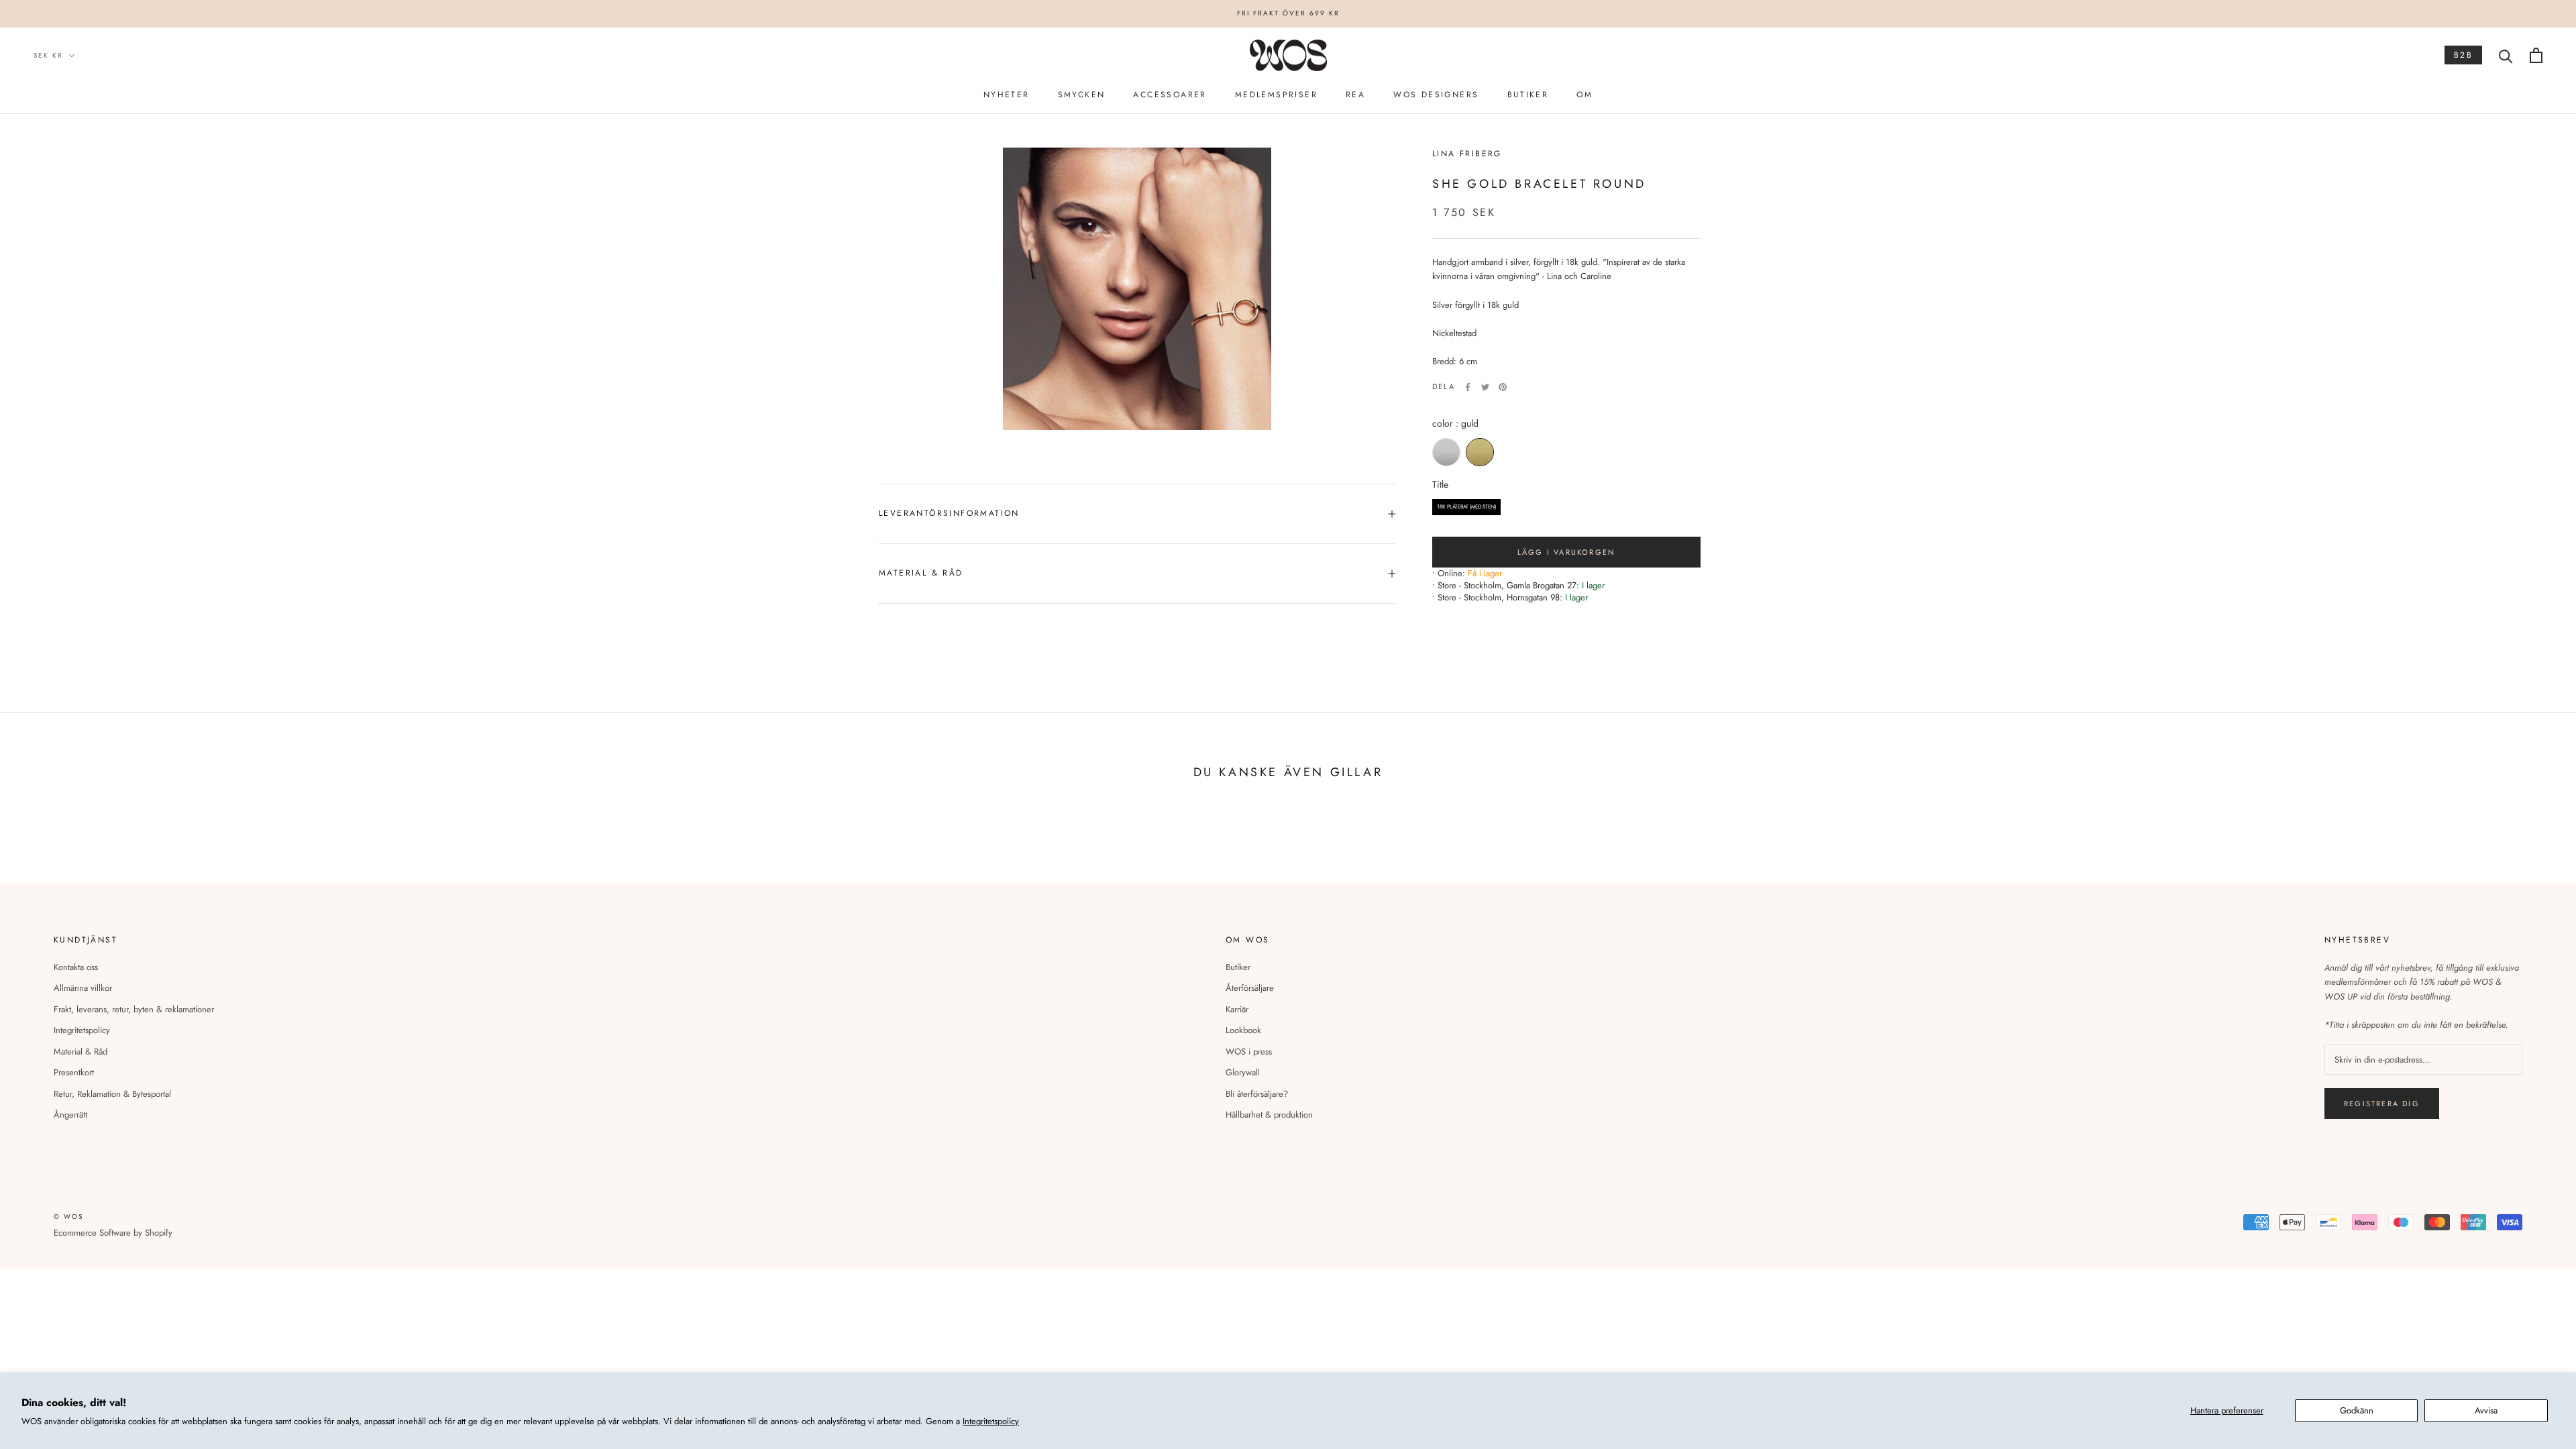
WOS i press (1249, 1052)
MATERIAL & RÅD (921, 573)
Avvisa (2486, 1410)
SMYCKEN (1082, 95)
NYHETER (1007, 95)
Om (1585, 95)
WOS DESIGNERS (1436, 95)
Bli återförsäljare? (1257, 1094)
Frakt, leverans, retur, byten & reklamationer (134, 1009)
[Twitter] (1485, 387)
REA (1355, 95)
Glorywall (1243, 1072)
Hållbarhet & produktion (1269, 1115)
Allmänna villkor (83, 988)
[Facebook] (1468, 387)
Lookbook (1243, 1030)
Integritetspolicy (991, 1421)
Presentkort (74, 1072)
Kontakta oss (76, 967)
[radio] (1446, 452)
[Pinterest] (1503, 387)
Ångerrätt (70, 1115)
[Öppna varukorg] (2536, 55)
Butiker (1238, 967)
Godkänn (2357, 1410)
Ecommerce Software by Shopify (113, 1233)
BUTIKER (1528, 95)
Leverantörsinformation (949, 513)
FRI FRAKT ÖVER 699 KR (1288, 13)
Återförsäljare (1250, 988)
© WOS (68, 1217)
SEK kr (48, 55)
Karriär (1237, 1009)
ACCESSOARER (1170, 95)
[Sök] (2506, 55)
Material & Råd (80, 1052)
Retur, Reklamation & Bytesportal (112, 1094)
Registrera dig (2382, 1104)
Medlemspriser (1276, 95)
